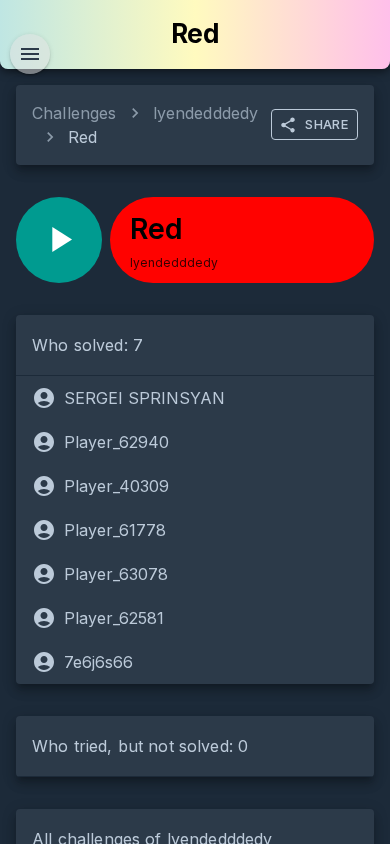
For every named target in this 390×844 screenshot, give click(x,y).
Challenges (74, 113)
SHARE (326, 124)
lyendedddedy (206, 113)
